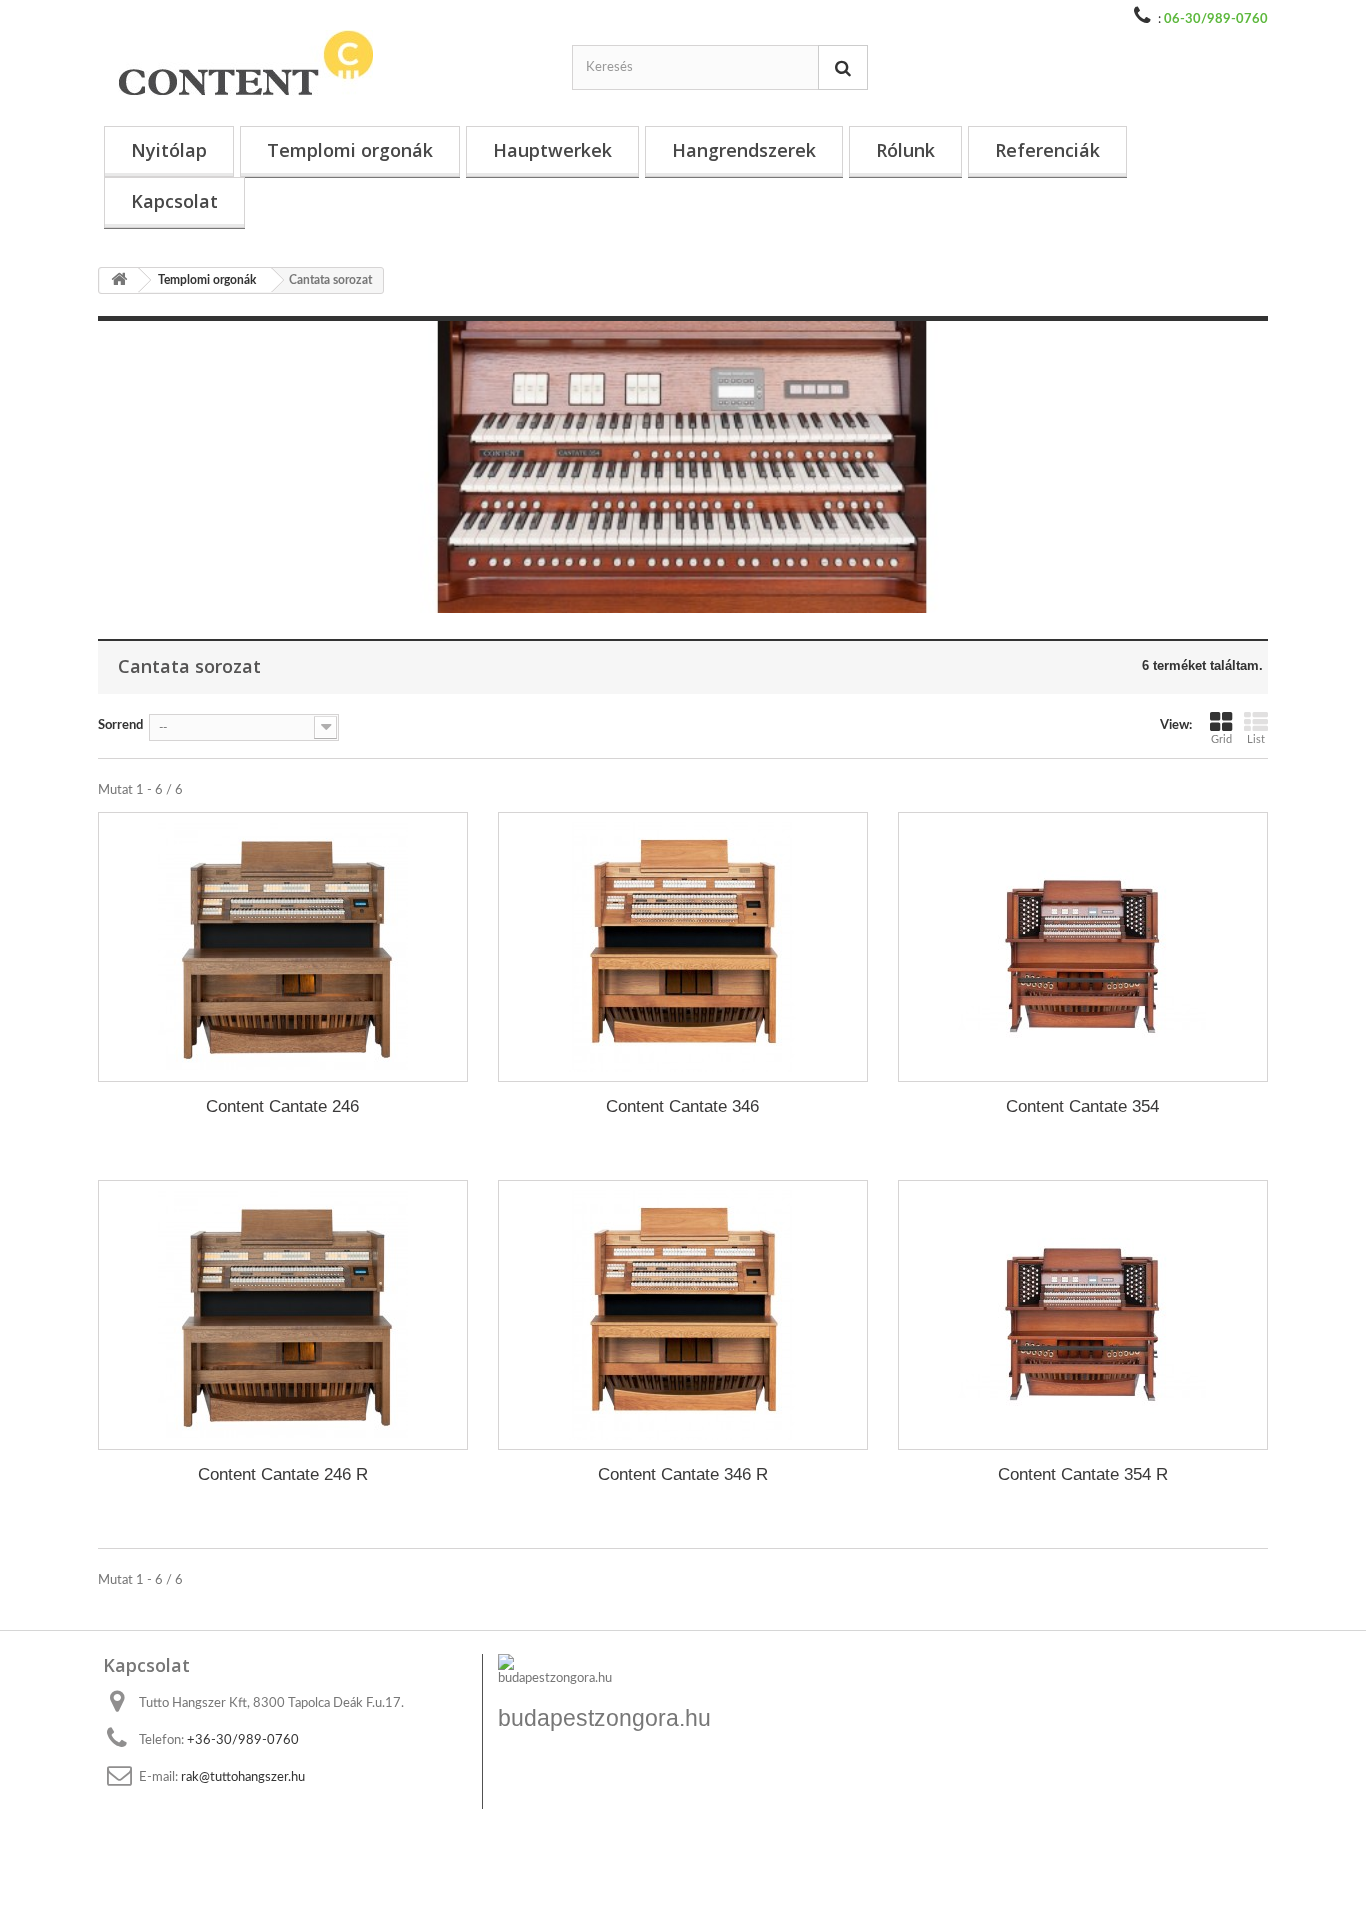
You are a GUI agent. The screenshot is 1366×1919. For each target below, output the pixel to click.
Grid (1221, 739)
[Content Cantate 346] (683, 947)
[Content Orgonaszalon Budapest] (293, 63)
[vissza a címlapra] (119, 280)
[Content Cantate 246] (283, 947)
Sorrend (120, 725)
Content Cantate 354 (1082, 1106)
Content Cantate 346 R (683, 1474)
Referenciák (1047, 150)
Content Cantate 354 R (1083, 1474)
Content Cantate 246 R (283, 1474)
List (1256, 739)
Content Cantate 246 (282, 1106)
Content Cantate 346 (682, 1106)
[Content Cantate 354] (1083, 947)
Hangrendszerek (744, 150)
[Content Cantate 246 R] (283, 1315)
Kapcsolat (174, 201)
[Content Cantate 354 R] (1083, 1315)
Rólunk (905, 150)
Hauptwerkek (552, 150)
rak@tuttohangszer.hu (243, 1777)
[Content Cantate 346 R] (683, 1315)
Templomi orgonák (350, 150)
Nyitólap (169, 150)
